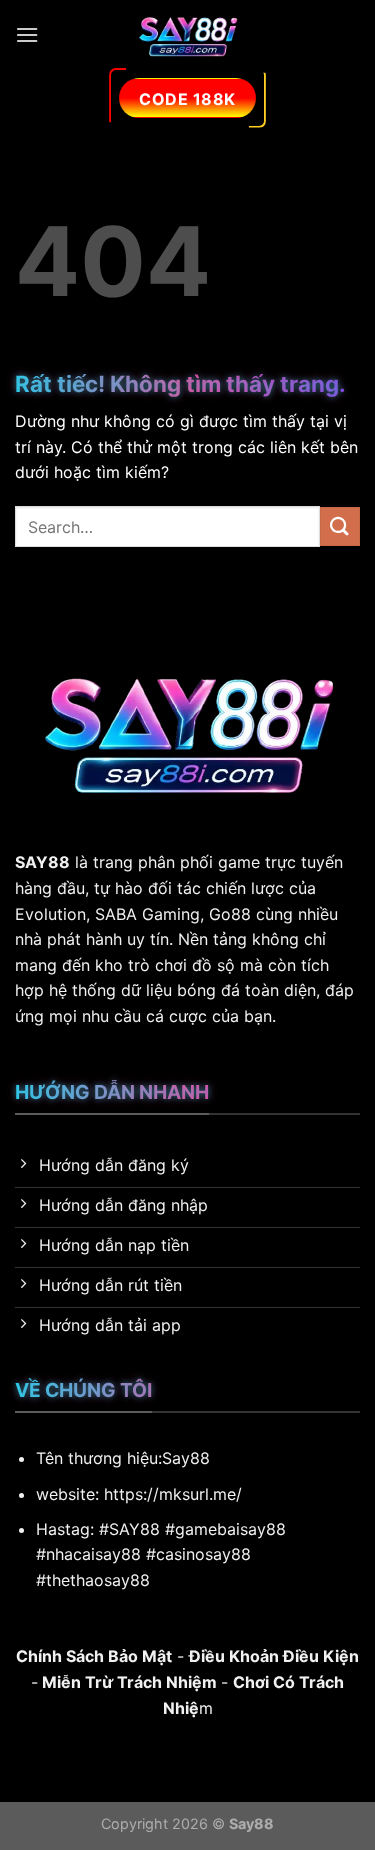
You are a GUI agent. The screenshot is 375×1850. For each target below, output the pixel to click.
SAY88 (42, 862)
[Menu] (27, 34)
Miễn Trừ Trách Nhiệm (127, 1682)
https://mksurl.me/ (173, 1494)
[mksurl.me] (188, 35)
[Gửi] (340, 526)
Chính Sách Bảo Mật (94, 1656)
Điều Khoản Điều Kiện (274, 1656)
